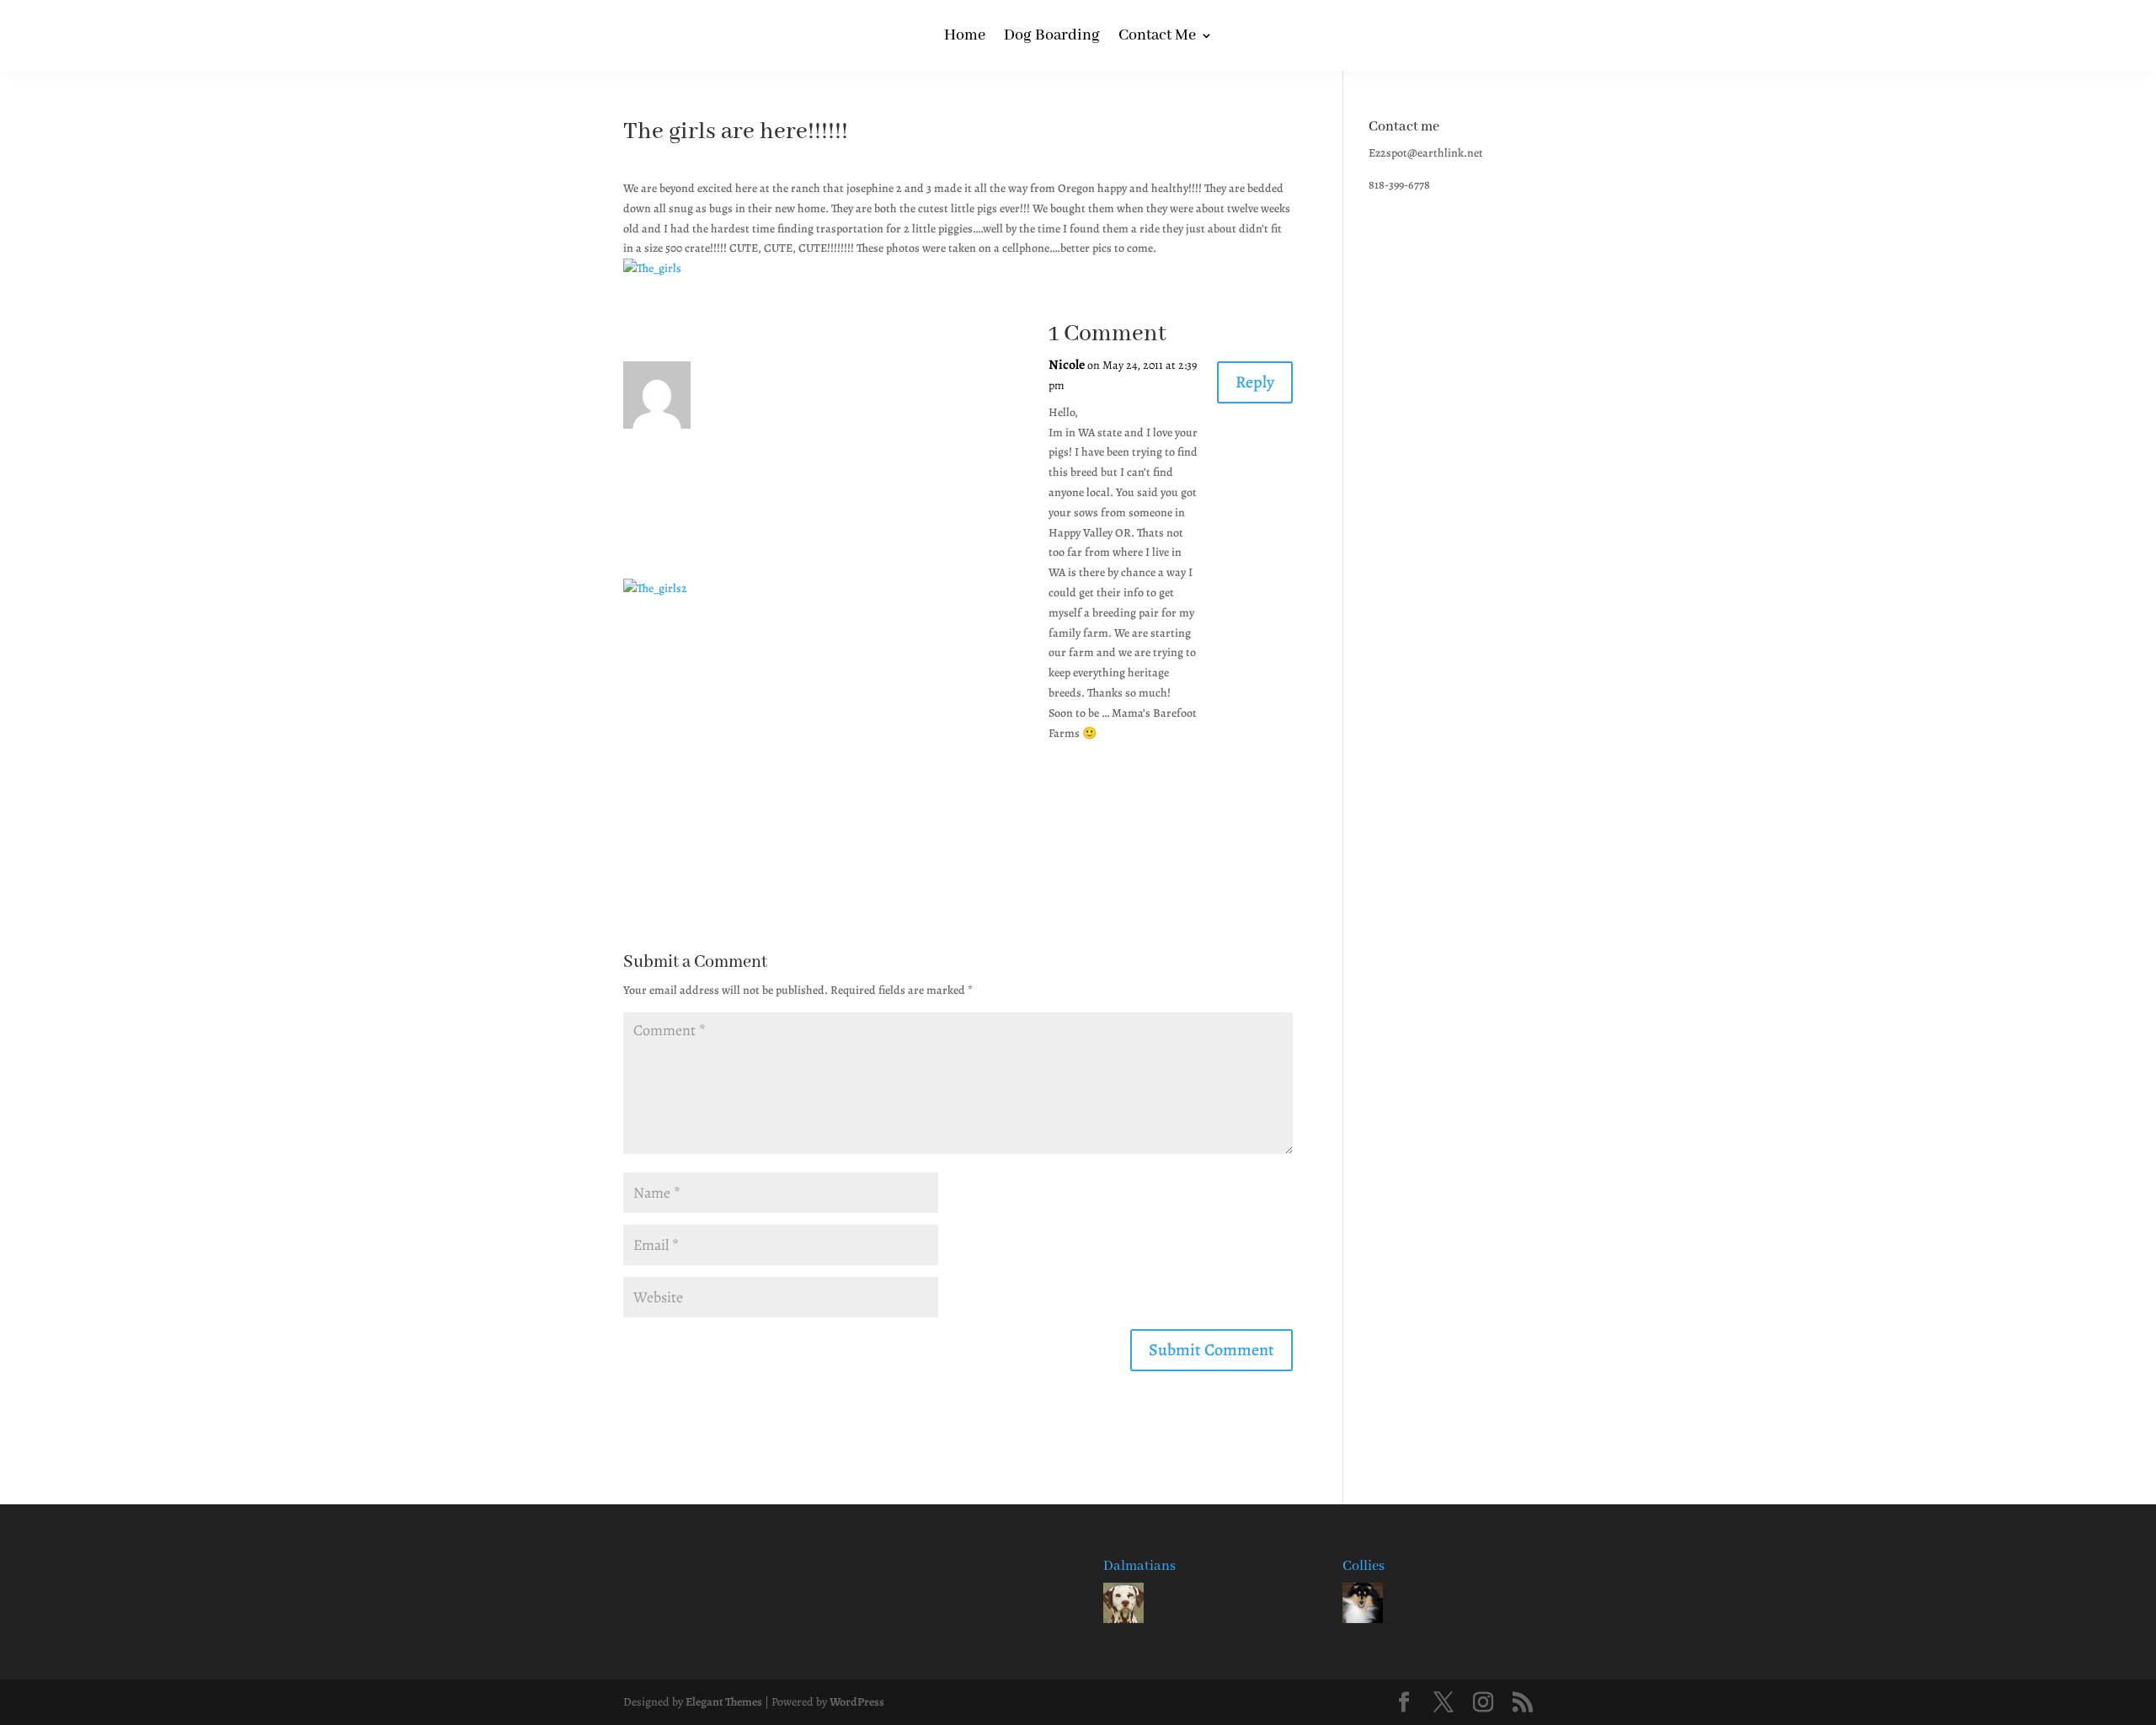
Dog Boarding (1052, 37)
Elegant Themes (724, 1702)
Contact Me (1157, 37)
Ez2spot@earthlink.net (1426, 153)
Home (965, 37)
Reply (1255, 382)
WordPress (857, 1702)
